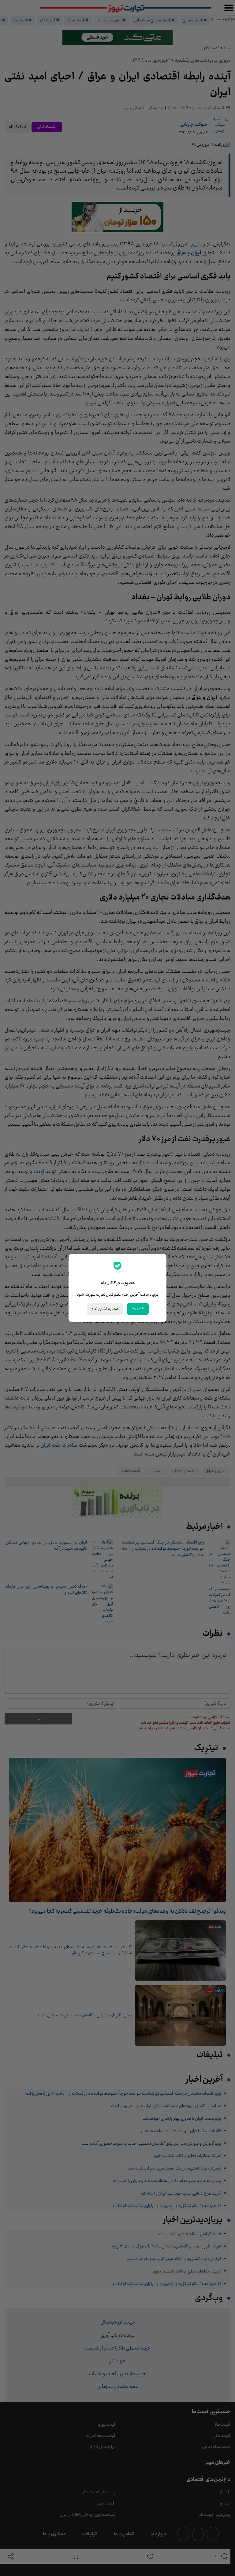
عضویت (138, 1308)
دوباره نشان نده (105, 1309)
